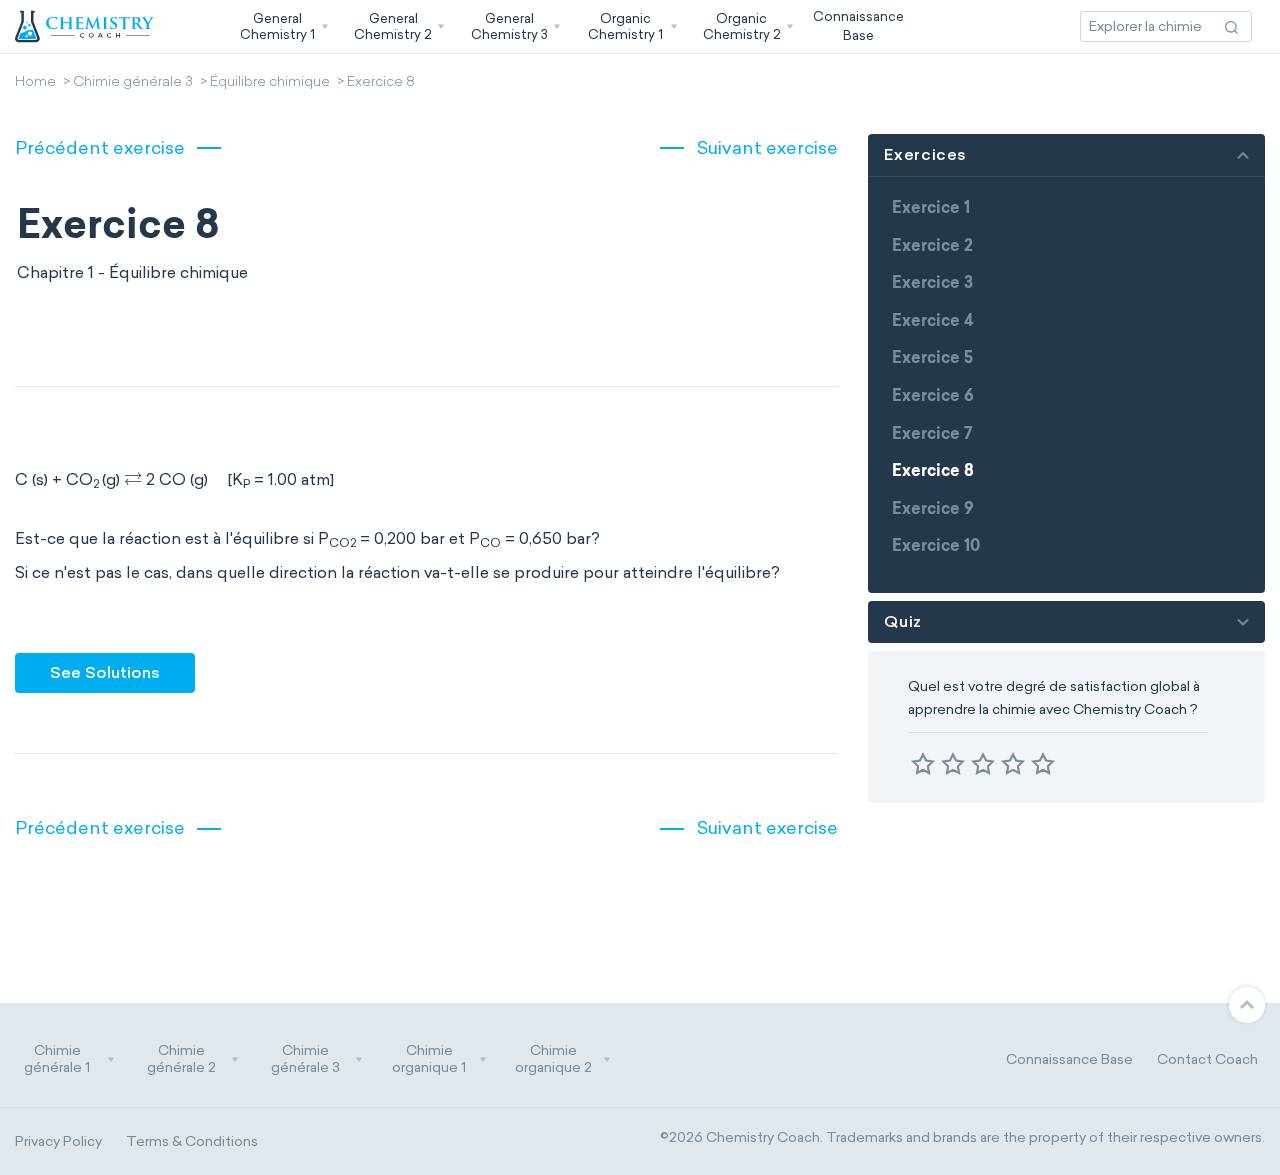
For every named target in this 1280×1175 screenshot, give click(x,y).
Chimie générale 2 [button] (181, 1059)
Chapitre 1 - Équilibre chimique (132, 272)
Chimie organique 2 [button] (553, 1059)
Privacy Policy (58, 1141)
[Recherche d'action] (1231, 26)
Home (35, 83)
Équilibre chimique (270, 83)
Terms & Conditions (192, 1141)
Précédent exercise (100, 148)
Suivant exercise (767, 148)
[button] (282, 26)
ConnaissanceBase (858, 25)
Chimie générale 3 (133, 83)
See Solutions (105, 672)
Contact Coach (1207, 1059)
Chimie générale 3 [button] (305, 1059)
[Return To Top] (1247, 1005)
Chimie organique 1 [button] (429, 1059)
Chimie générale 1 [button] (57, 1059)
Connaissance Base (1069, 1059)
